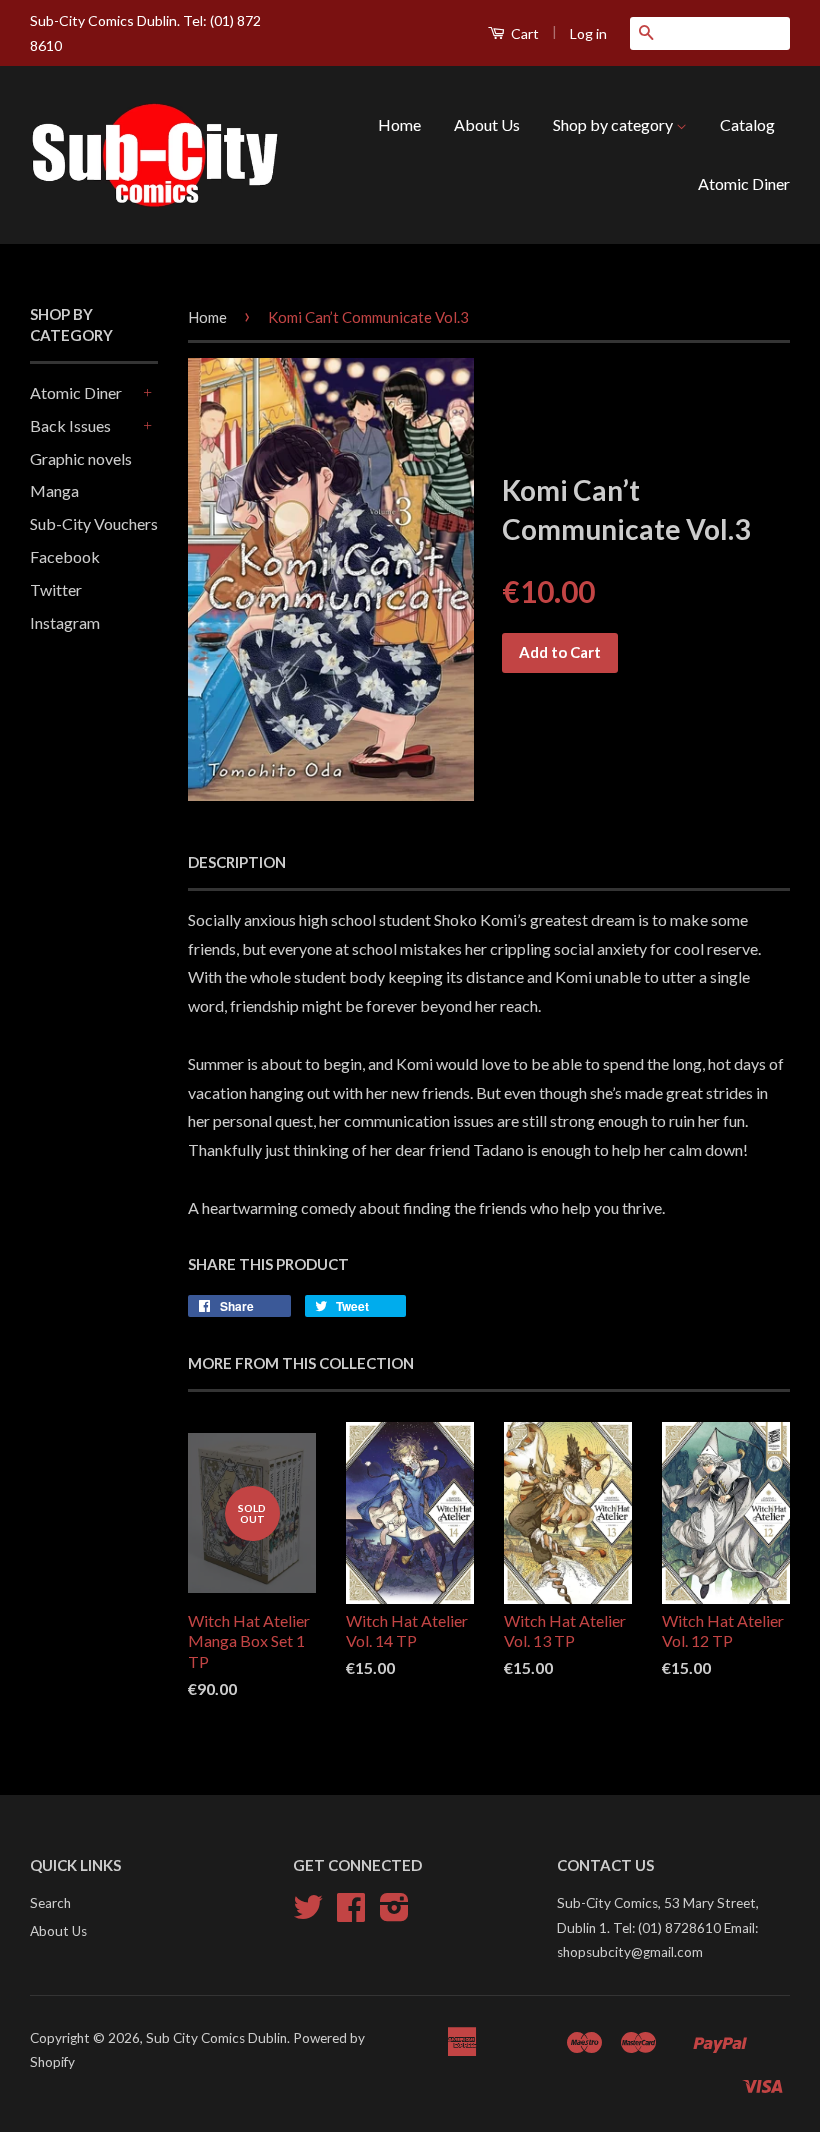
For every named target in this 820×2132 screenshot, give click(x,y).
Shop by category (614, 124)
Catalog (747, 124)
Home (399, 124)
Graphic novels (81, 458)
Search (50, 1903)
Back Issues (70, 425)
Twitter (56, 589)
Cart (523, 33)
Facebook (65, 556)
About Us (487, 124)
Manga (54, 490)
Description (237, 862)
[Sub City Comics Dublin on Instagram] (394, 1914)
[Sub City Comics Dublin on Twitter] (308, 1914)
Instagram (65, 622)
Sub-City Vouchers (94, 523)
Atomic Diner (744, 183)
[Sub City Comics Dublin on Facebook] (351, 1914)
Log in (588, 33)
